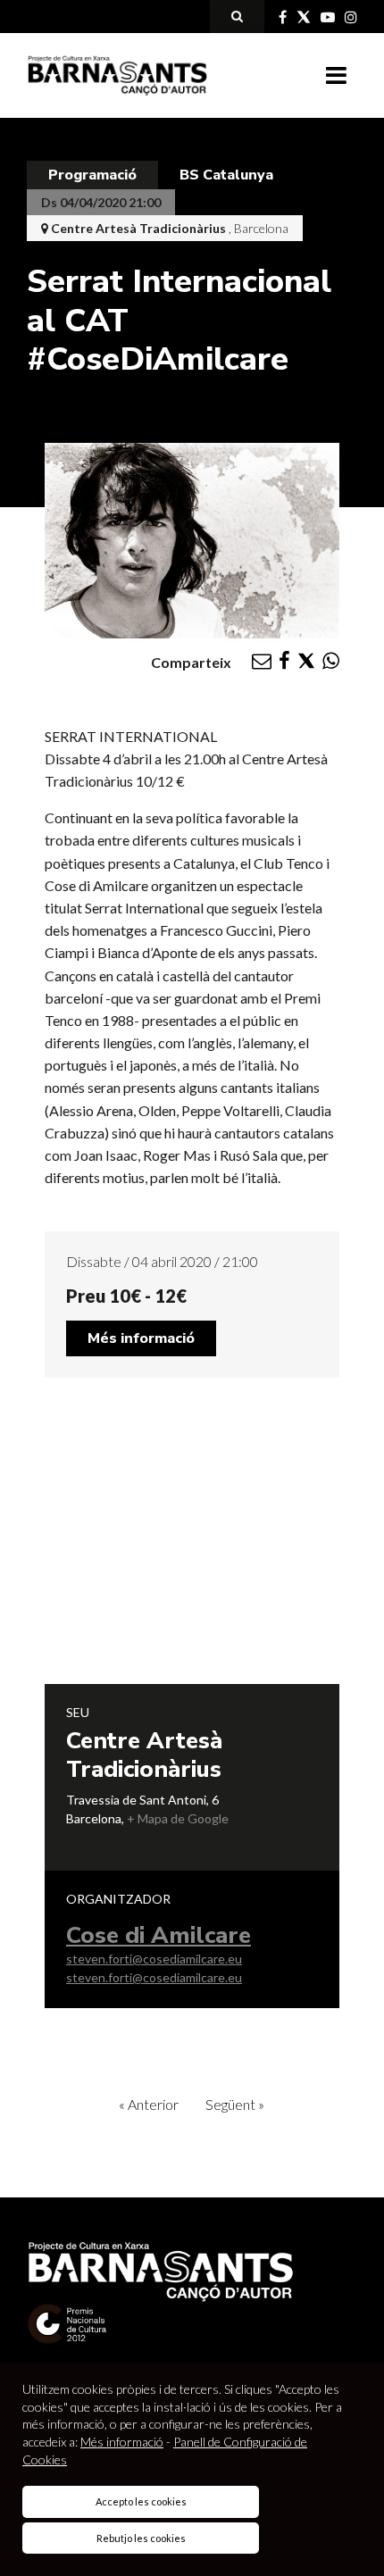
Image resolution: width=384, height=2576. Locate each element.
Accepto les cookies (141, 2501)
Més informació (141, 1338)
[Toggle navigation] (336, 76)
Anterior (149, 2104)
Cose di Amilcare (159, 1935)
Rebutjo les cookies (141, 2538)
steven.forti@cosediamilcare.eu (154, 1959)
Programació (92, 175)
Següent (235, 2104)
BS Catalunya (226, 175)
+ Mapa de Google (178, 1818)
